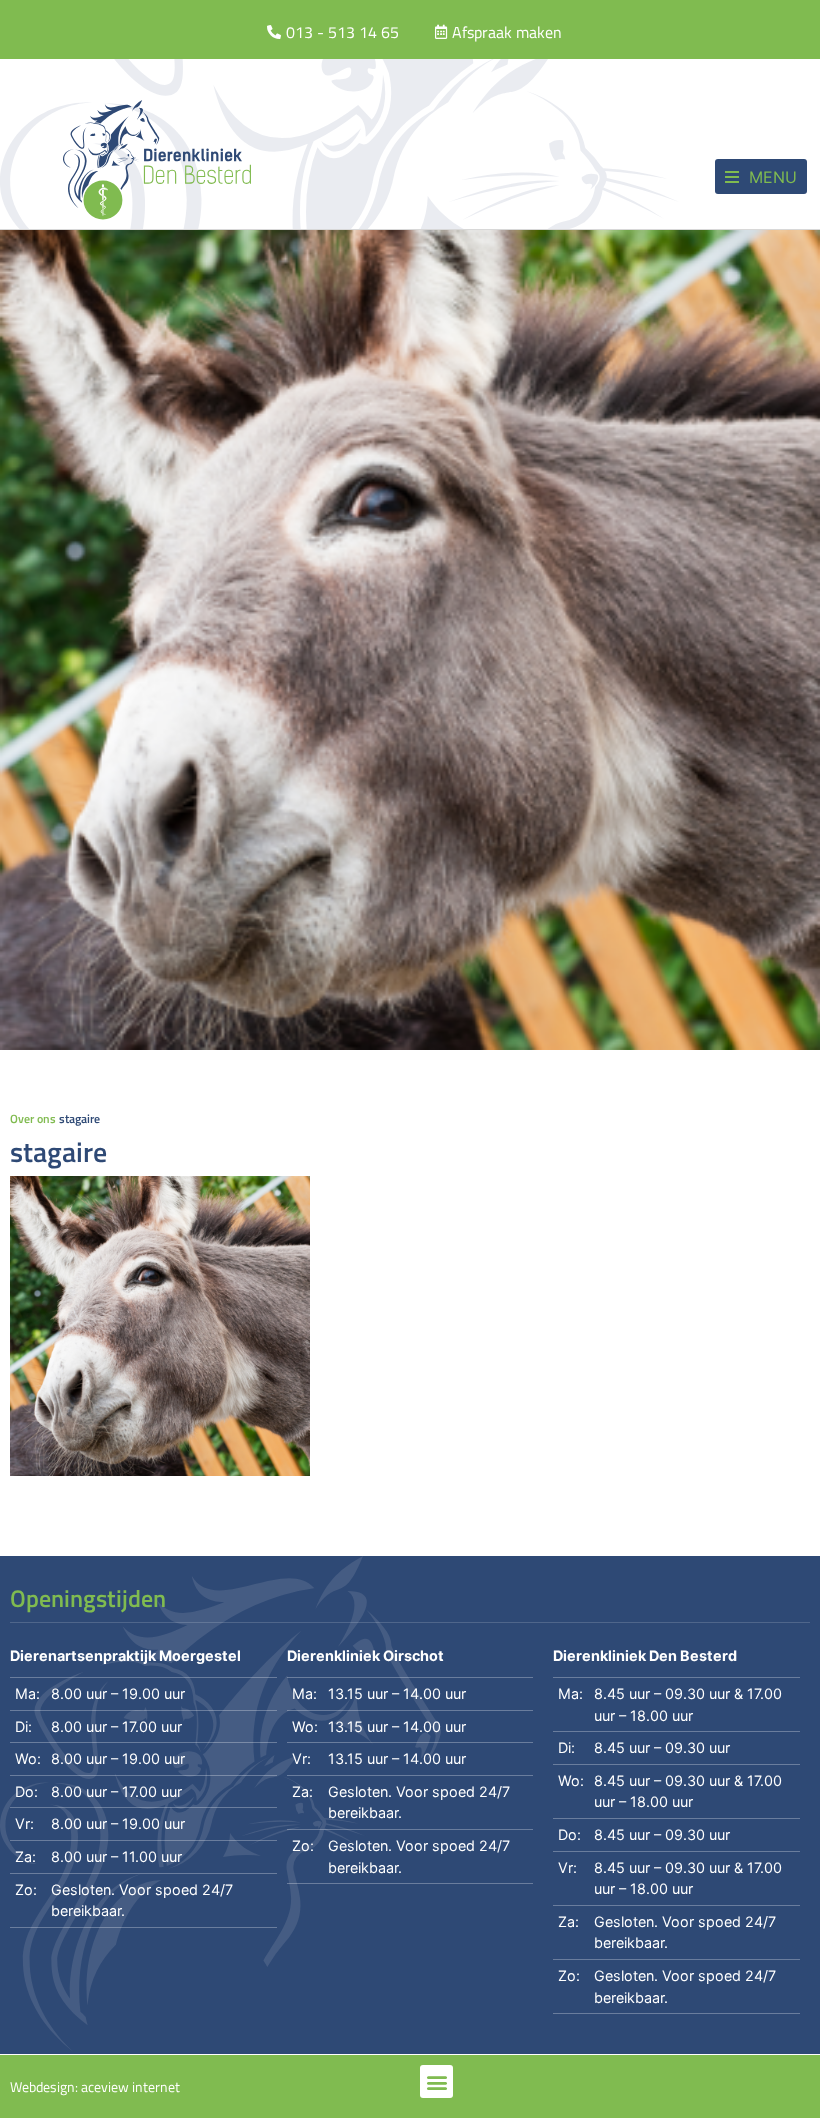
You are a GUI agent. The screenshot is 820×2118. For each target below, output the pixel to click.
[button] (761, 176)
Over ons (33, 1118)
